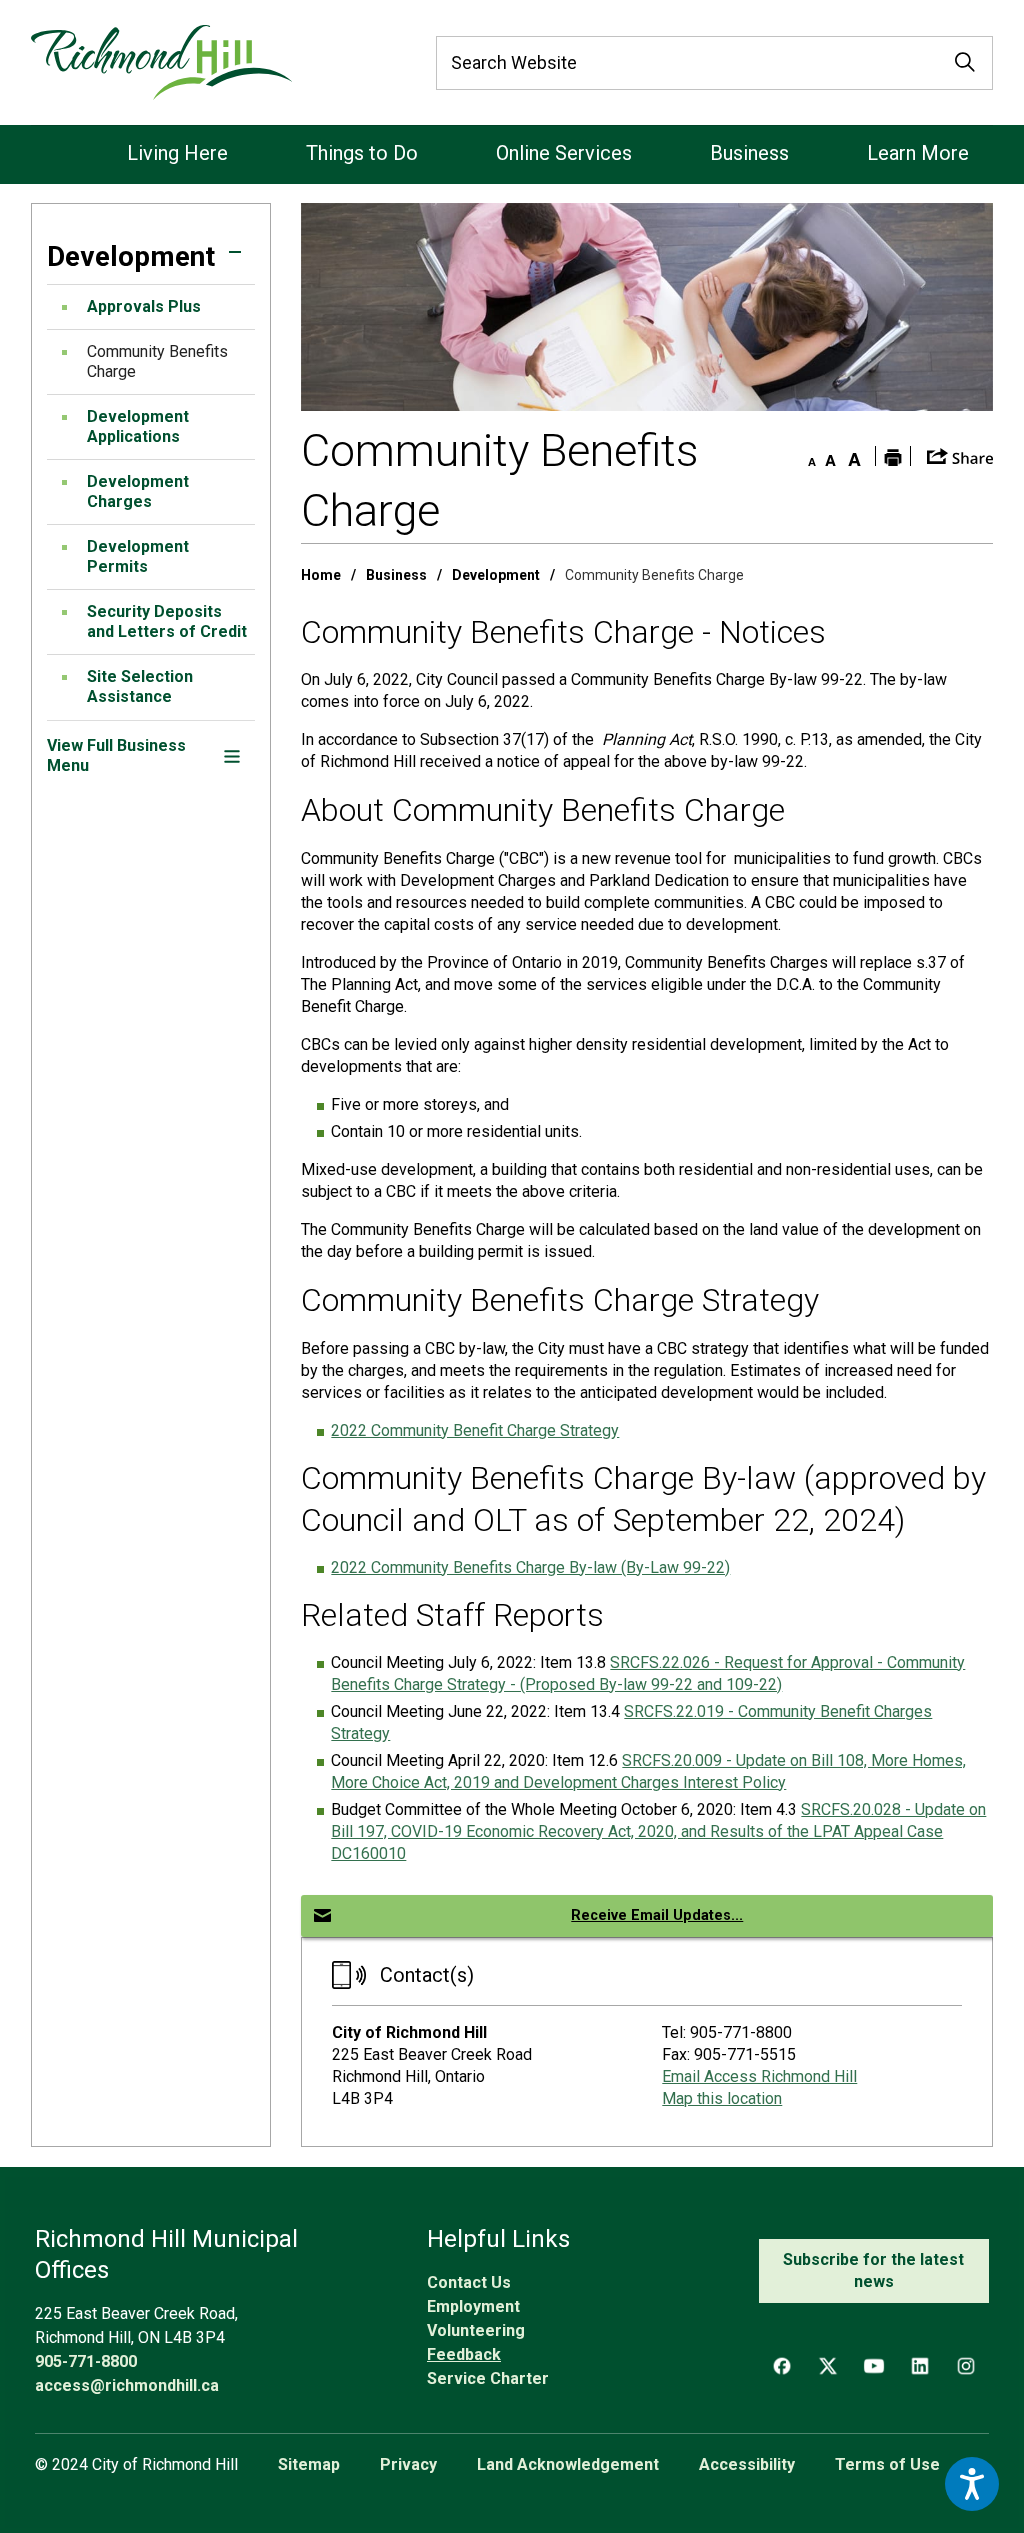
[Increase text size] (855, 456)
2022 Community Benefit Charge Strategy (475, 1430)
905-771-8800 (86, 2361)
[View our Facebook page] (782, 2366)
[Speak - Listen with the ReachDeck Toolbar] (972, 2484)
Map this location (722, 2098)
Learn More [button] (918, 153)
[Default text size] (831, 456)
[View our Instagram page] (966, 2366)
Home (321, 575)
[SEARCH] (965, 63)
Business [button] (749, 153)
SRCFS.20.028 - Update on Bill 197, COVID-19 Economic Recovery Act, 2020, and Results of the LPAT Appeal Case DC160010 (658, 1831)
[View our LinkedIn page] (920, 2366)
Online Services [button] (564, 153)
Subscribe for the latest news (873, 2270)
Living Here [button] (177, 153)
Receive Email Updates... (657, 1915)
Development (496, 575)
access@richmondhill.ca (127, 2385)
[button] (235, 251)
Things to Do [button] (362, 153)
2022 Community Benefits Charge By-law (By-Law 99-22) (530, 1567)
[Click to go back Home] (161, 62)
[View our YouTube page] (874, 2366)
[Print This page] (893, 456)
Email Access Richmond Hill (759, 2076)
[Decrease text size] (807, 456)
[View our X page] (828, 2366)
